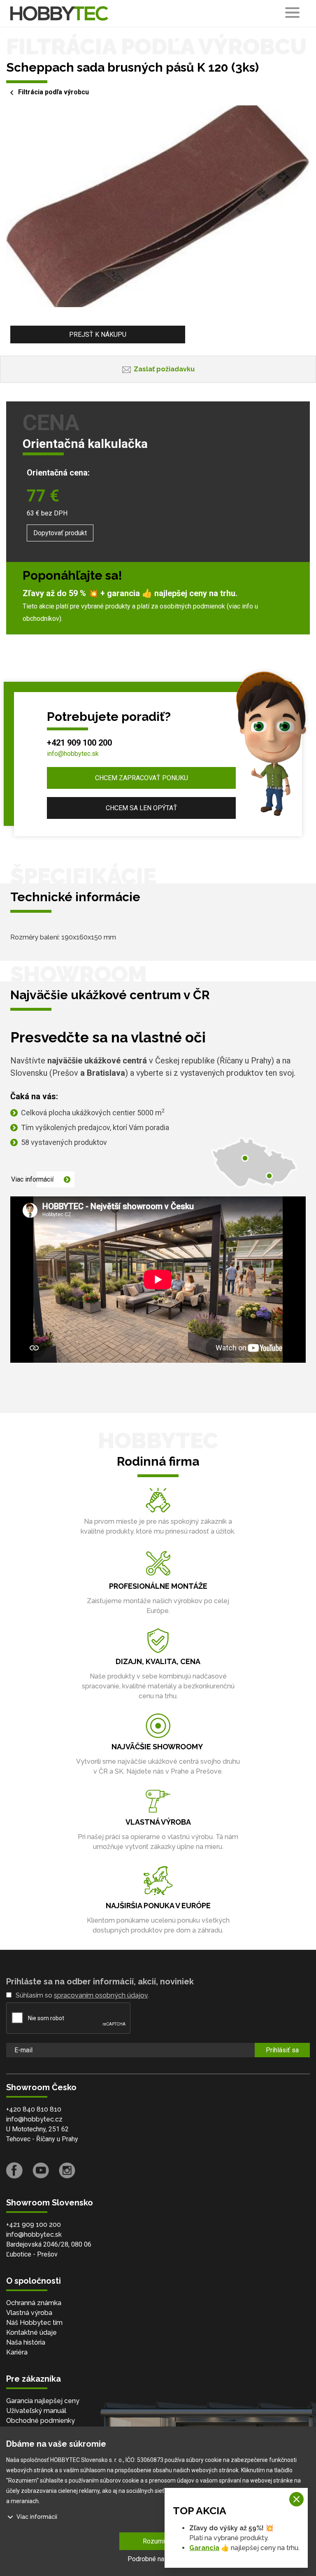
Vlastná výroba (29, 2313)
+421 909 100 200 (79, 743)
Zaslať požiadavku (164, 369)
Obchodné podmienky (41, 2421)
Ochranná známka (34, 2303)
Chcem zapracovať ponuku (142, 778)
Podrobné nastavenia (158, 2559)
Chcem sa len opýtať (142, 808)
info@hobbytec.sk (73, 754)
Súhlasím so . (82, 1995)
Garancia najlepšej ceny (43, 2401)
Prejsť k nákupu (98, 335)
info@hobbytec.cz (34, 2119)
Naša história (26, 2342)
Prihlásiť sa (282, 2050)
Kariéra (17, 2352)
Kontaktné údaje (31, 2332)
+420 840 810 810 (34, 2109)
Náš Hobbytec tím (34, 2323)
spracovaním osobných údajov (101, 1995)
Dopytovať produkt (60, 533)
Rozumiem (158, 2541)
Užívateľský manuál (36, 2411)
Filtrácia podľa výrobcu (53, 92)
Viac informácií (32, 1179)
